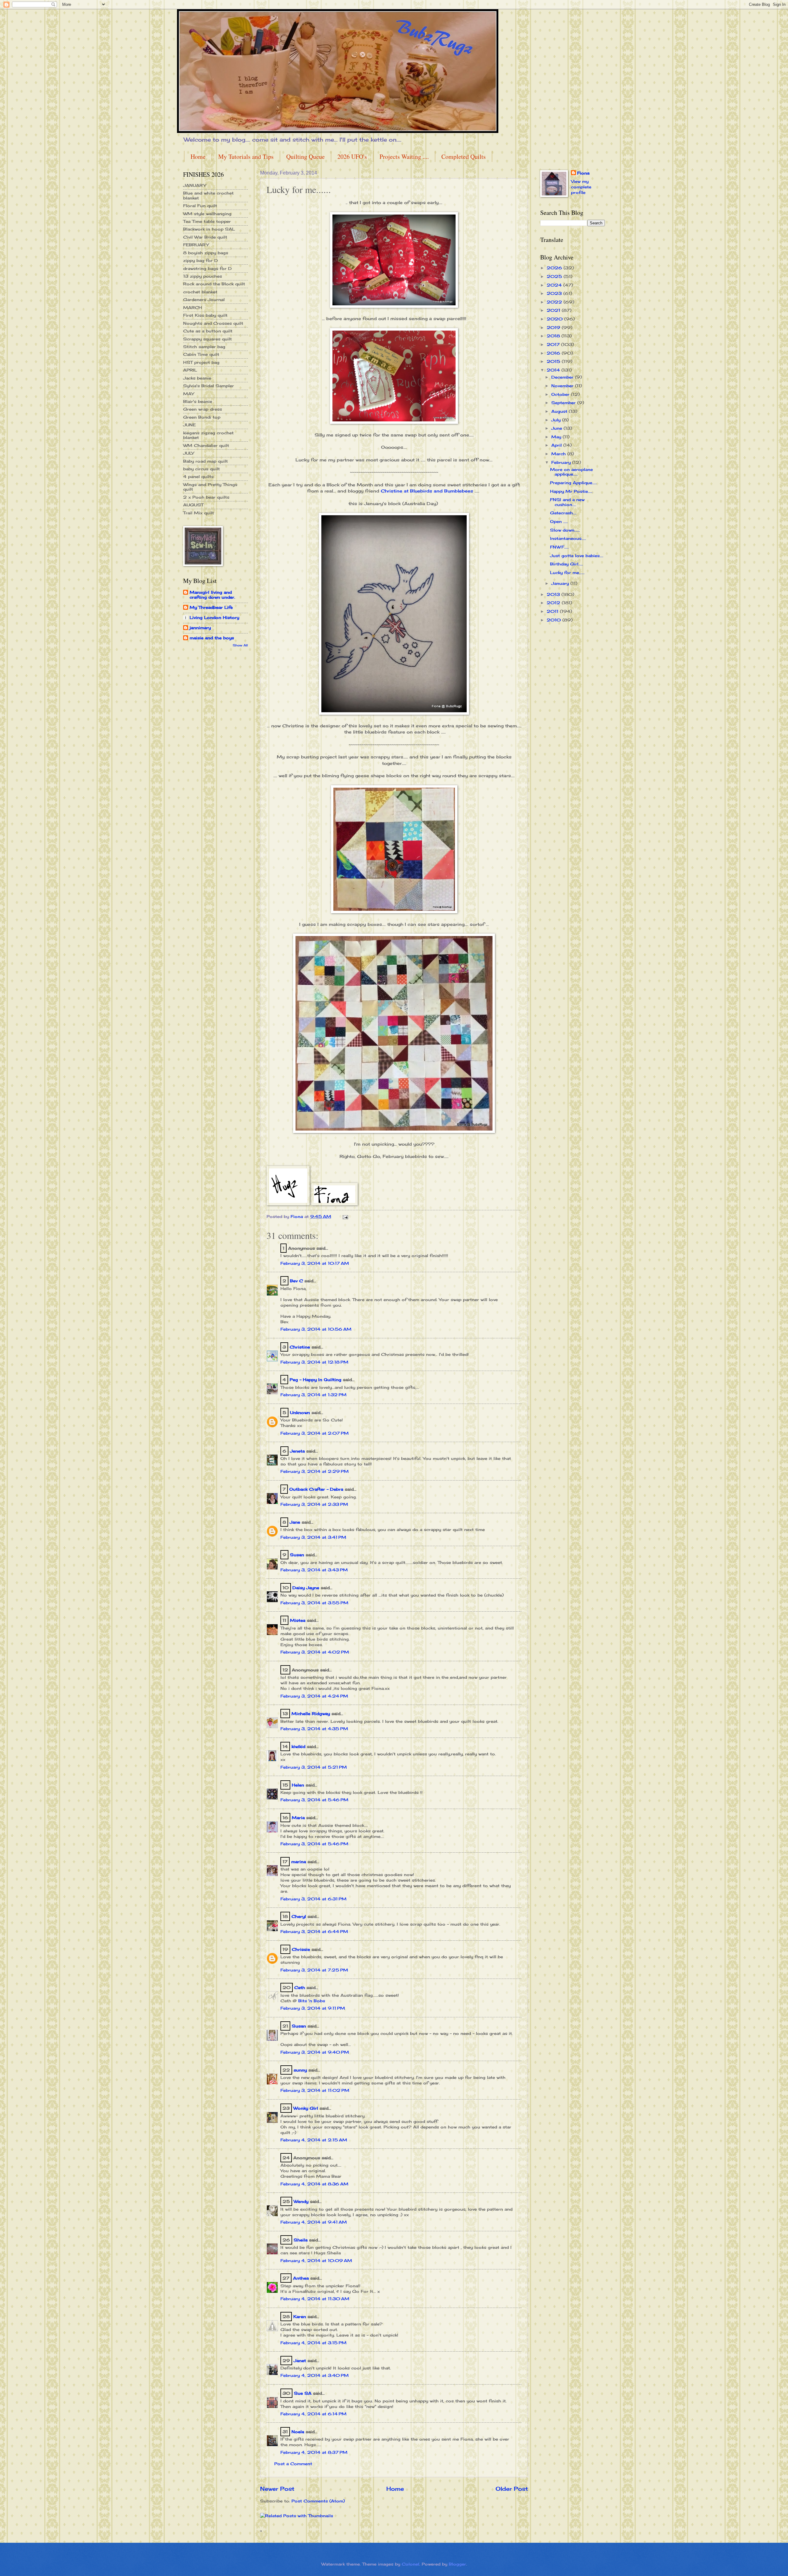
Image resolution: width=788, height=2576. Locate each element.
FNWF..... (559, 547)
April (557, 445)
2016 (554, 353)
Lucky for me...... (567, 573)
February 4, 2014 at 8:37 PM (314, 2452)
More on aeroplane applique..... (571, 472)
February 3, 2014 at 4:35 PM (314, 1729)
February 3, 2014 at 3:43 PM (314, 1570)
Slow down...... (565, 530)
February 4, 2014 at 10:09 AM (316, 2261)
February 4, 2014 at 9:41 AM (314, 2222)
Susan (297, 1555)
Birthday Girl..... (567, 564)
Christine (300, 1347)
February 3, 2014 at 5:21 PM (314, 1767)
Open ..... (559, 521)
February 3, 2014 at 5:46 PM (314, 1800)
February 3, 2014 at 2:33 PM (314, 1504)
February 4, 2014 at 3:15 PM (314, 2343)
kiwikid (298, 1746)
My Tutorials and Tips (246, 157)
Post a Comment (293, 2464)
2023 (555, 293)
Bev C (296, 1281)
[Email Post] (345, 1216)
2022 (555, 302)
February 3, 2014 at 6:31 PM (314, 1899)
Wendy (301, 2201)
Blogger (457, 2564)
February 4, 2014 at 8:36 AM (314, 2184)
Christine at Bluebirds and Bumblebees (428, 491)
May (557, 437)
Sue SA (303, 2393)
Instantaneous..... (568, 538)
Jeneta (297, 1451)
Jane (295, 1522)
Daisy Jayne (306, 1588)
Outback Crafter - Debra (316, 1489)
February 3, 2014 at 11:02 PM (315, 2090)
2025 (555, 276)
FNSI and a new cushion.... (567, 502)
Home (198, 157)
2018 (554, 336)
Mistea (298, 1620)
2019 (554, 328)
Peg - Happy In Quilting (316, 1380)
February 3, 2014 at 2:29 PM (315, 1471)
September (564, 403)
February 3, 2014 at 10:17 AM (315, 1263)
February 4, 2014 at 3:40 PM (315, 2375)
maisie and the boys (212, 638)
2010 (555, 620)
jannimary (200, 628)
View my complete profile (581, 187)
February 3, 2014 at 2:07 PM (315, 1433)
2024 (555, 285)
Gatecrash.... (563, 513)
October (561, 394)
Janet (300, 2361)
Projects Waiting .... (404, 157)
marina (299, 1862)
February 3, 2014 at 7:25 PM (314, 1970)
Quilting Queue (306, 157)
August (560, 411)
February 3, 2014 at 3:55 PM (314, 1603)
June (557, 428)
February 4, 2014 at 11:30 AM (315, 2299)
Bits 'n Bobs (312, 2001)
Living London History (214, 617)
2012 (554, 603)
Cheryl (299, 1916)
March (559, 454)
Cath (300, 1987)
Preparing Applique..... (573, 483)
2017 (554, 344)
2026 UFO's (352, 157)
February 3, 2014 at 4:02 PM (315, 1652)
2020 (555, 319)
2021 (554, 310)
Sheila (301, 2240)
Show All (240, 645)
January (561, 583)
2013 (554, 594)
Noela (298, 2432)
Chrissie (301, 1949)
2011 (553, 611)
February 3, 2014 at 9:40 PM (315, 2052)
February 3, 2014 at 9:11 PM (313, 2008)
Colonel (410, 2564)
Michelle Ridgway (311, 1714)
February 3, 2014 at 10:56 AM (316, 1329)
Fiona (583, 173)
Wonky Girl (306, 2108)
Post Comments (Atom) (318, 2501)
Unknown (300, 1413)
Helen (299, 1785)
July (557, 420)
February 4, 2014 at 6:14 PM (314, 2414)
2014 (554, 370)
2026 (555, 268)
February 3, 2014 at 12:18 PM (314, 1362)
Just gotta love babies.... (577, 556)
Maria (298, 1818)
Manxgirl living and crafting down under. (212, 595)
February (562, 462)
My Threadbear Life (211, 607)
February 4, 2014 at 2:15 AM (314, 2140)
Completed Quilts (464, 157)
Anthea (301, 2278)
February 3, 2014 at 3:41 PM (313, 1537)
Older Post (512, 2489)
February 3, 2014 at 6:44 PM (314, 1931)
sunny (300, 2070)
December (563, 377)
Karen (300, 2317)
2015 (554, 361)
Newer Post (277, 2489)
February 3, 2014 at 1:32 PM (314, 1395)
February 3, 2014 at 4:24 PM (314, 1696)
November (563, 386)
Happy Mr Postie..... (571, 491)
